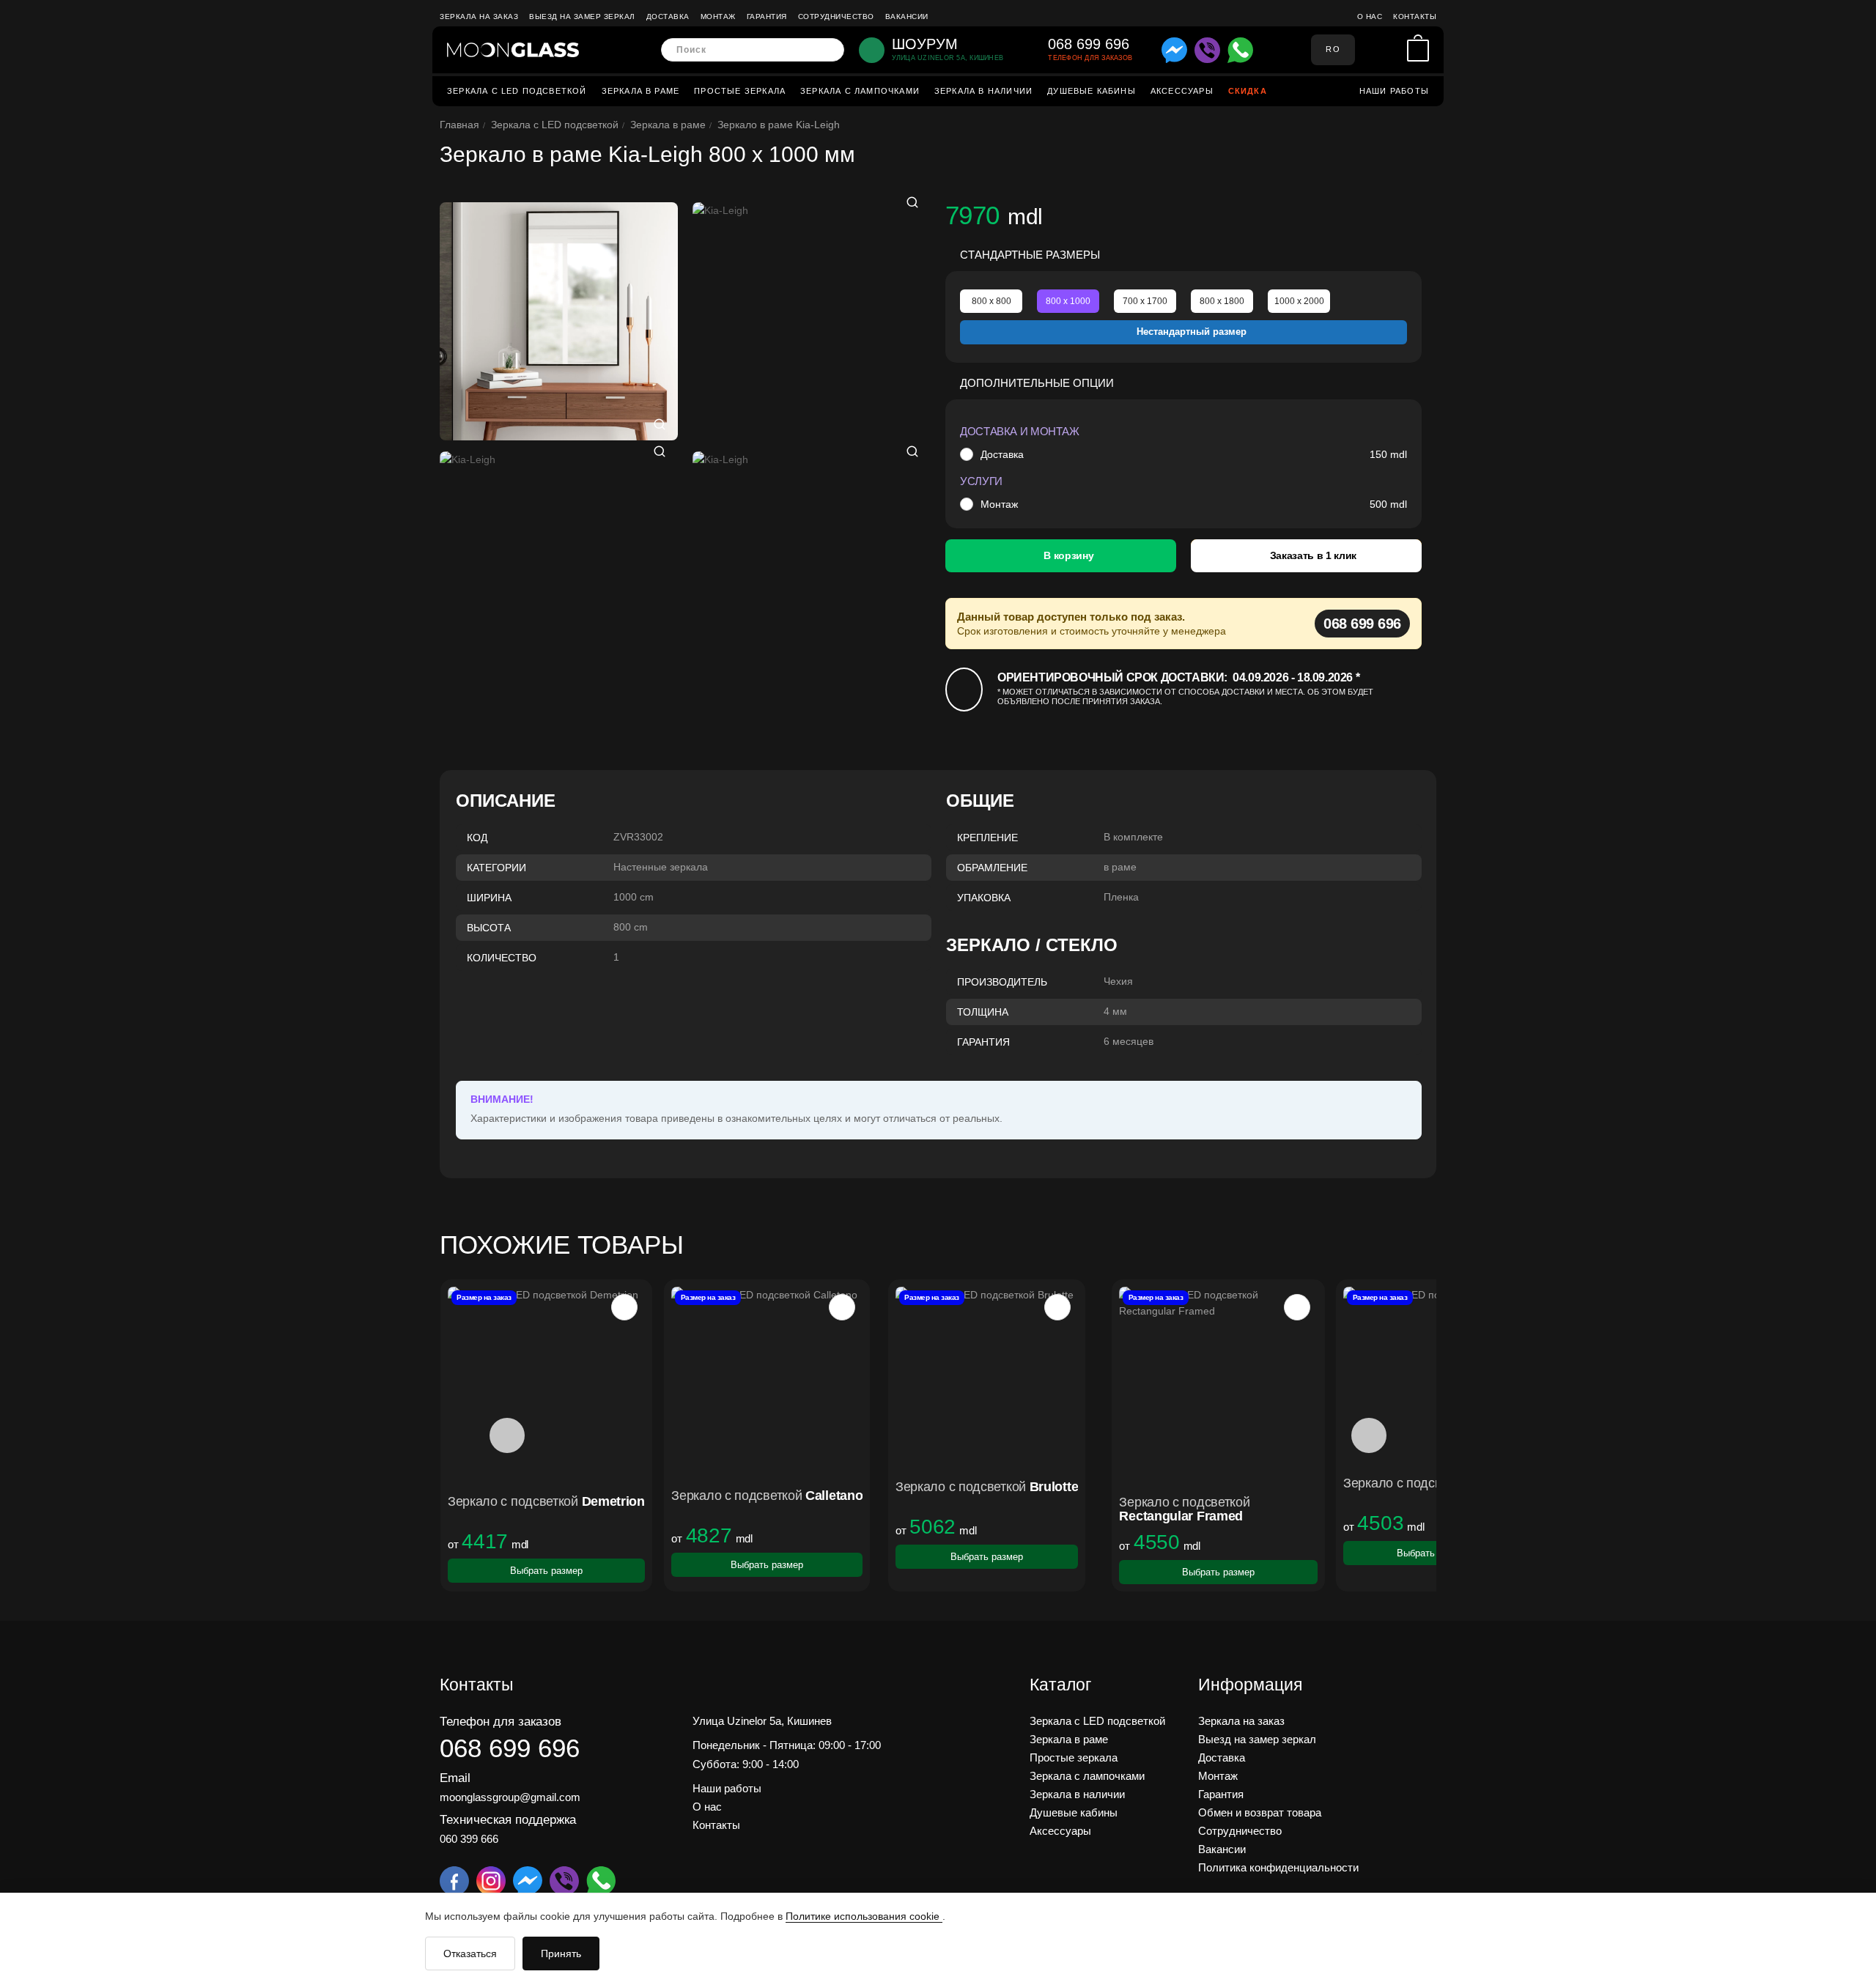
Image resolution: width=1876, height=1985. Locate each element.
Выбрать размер (546, 1571)
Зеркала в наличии (983, 91)
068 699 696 (1362, 624)
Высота (489, 928)
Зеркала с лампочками (860, 91)
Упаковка (984, 898)
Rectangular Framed (1181, 1516)
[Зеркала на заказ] (513, 50)
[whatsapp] (1240, 50)
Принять (561, 1953)
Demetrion (613, 1501)
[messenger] (1174, 50)
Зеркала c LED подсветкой (517, 91)
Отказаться (470, 1953)
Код (477, 838)
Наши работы (1394, 91)
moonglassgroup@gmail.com (510, 1797)
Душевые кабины (1092, 91)
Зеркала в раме (641, 91)
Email (455, 1778)
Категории (496, 868)
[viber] (1207, 50)
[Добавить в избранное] (624, 1307)
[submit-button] (828, 50)
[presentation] (507, 1435)
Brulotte (1054, 1487)
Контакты (1415, 16)
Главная (459, 125)
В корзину (1068, 555)
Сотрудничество (836, 16)
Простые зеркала (740, 91)
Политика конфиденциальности (1278, 1867)
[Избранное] (1392, 50)
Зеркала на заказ (479, 16)
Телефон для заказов (501, 1722)
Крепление (987, 838)
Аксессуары (1182, 91)
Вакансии (907, 16)
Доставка (668, 16)
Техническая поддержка (508, 1820)
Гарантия (767, 16)
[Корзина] (1418, 50)
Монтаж (718, 16)
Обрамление (992, 868)
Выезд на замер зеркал (582, 16)
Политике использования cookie (864, 1916)
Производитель (1002, 982)
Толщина (983, 1012)
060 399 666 (469, 1839)
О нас (1370, 16)
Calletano (834, 1496)
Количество (502, 958)
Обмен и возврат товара (1260, 1812)
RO (1333, 49)
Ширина (489, 898)
